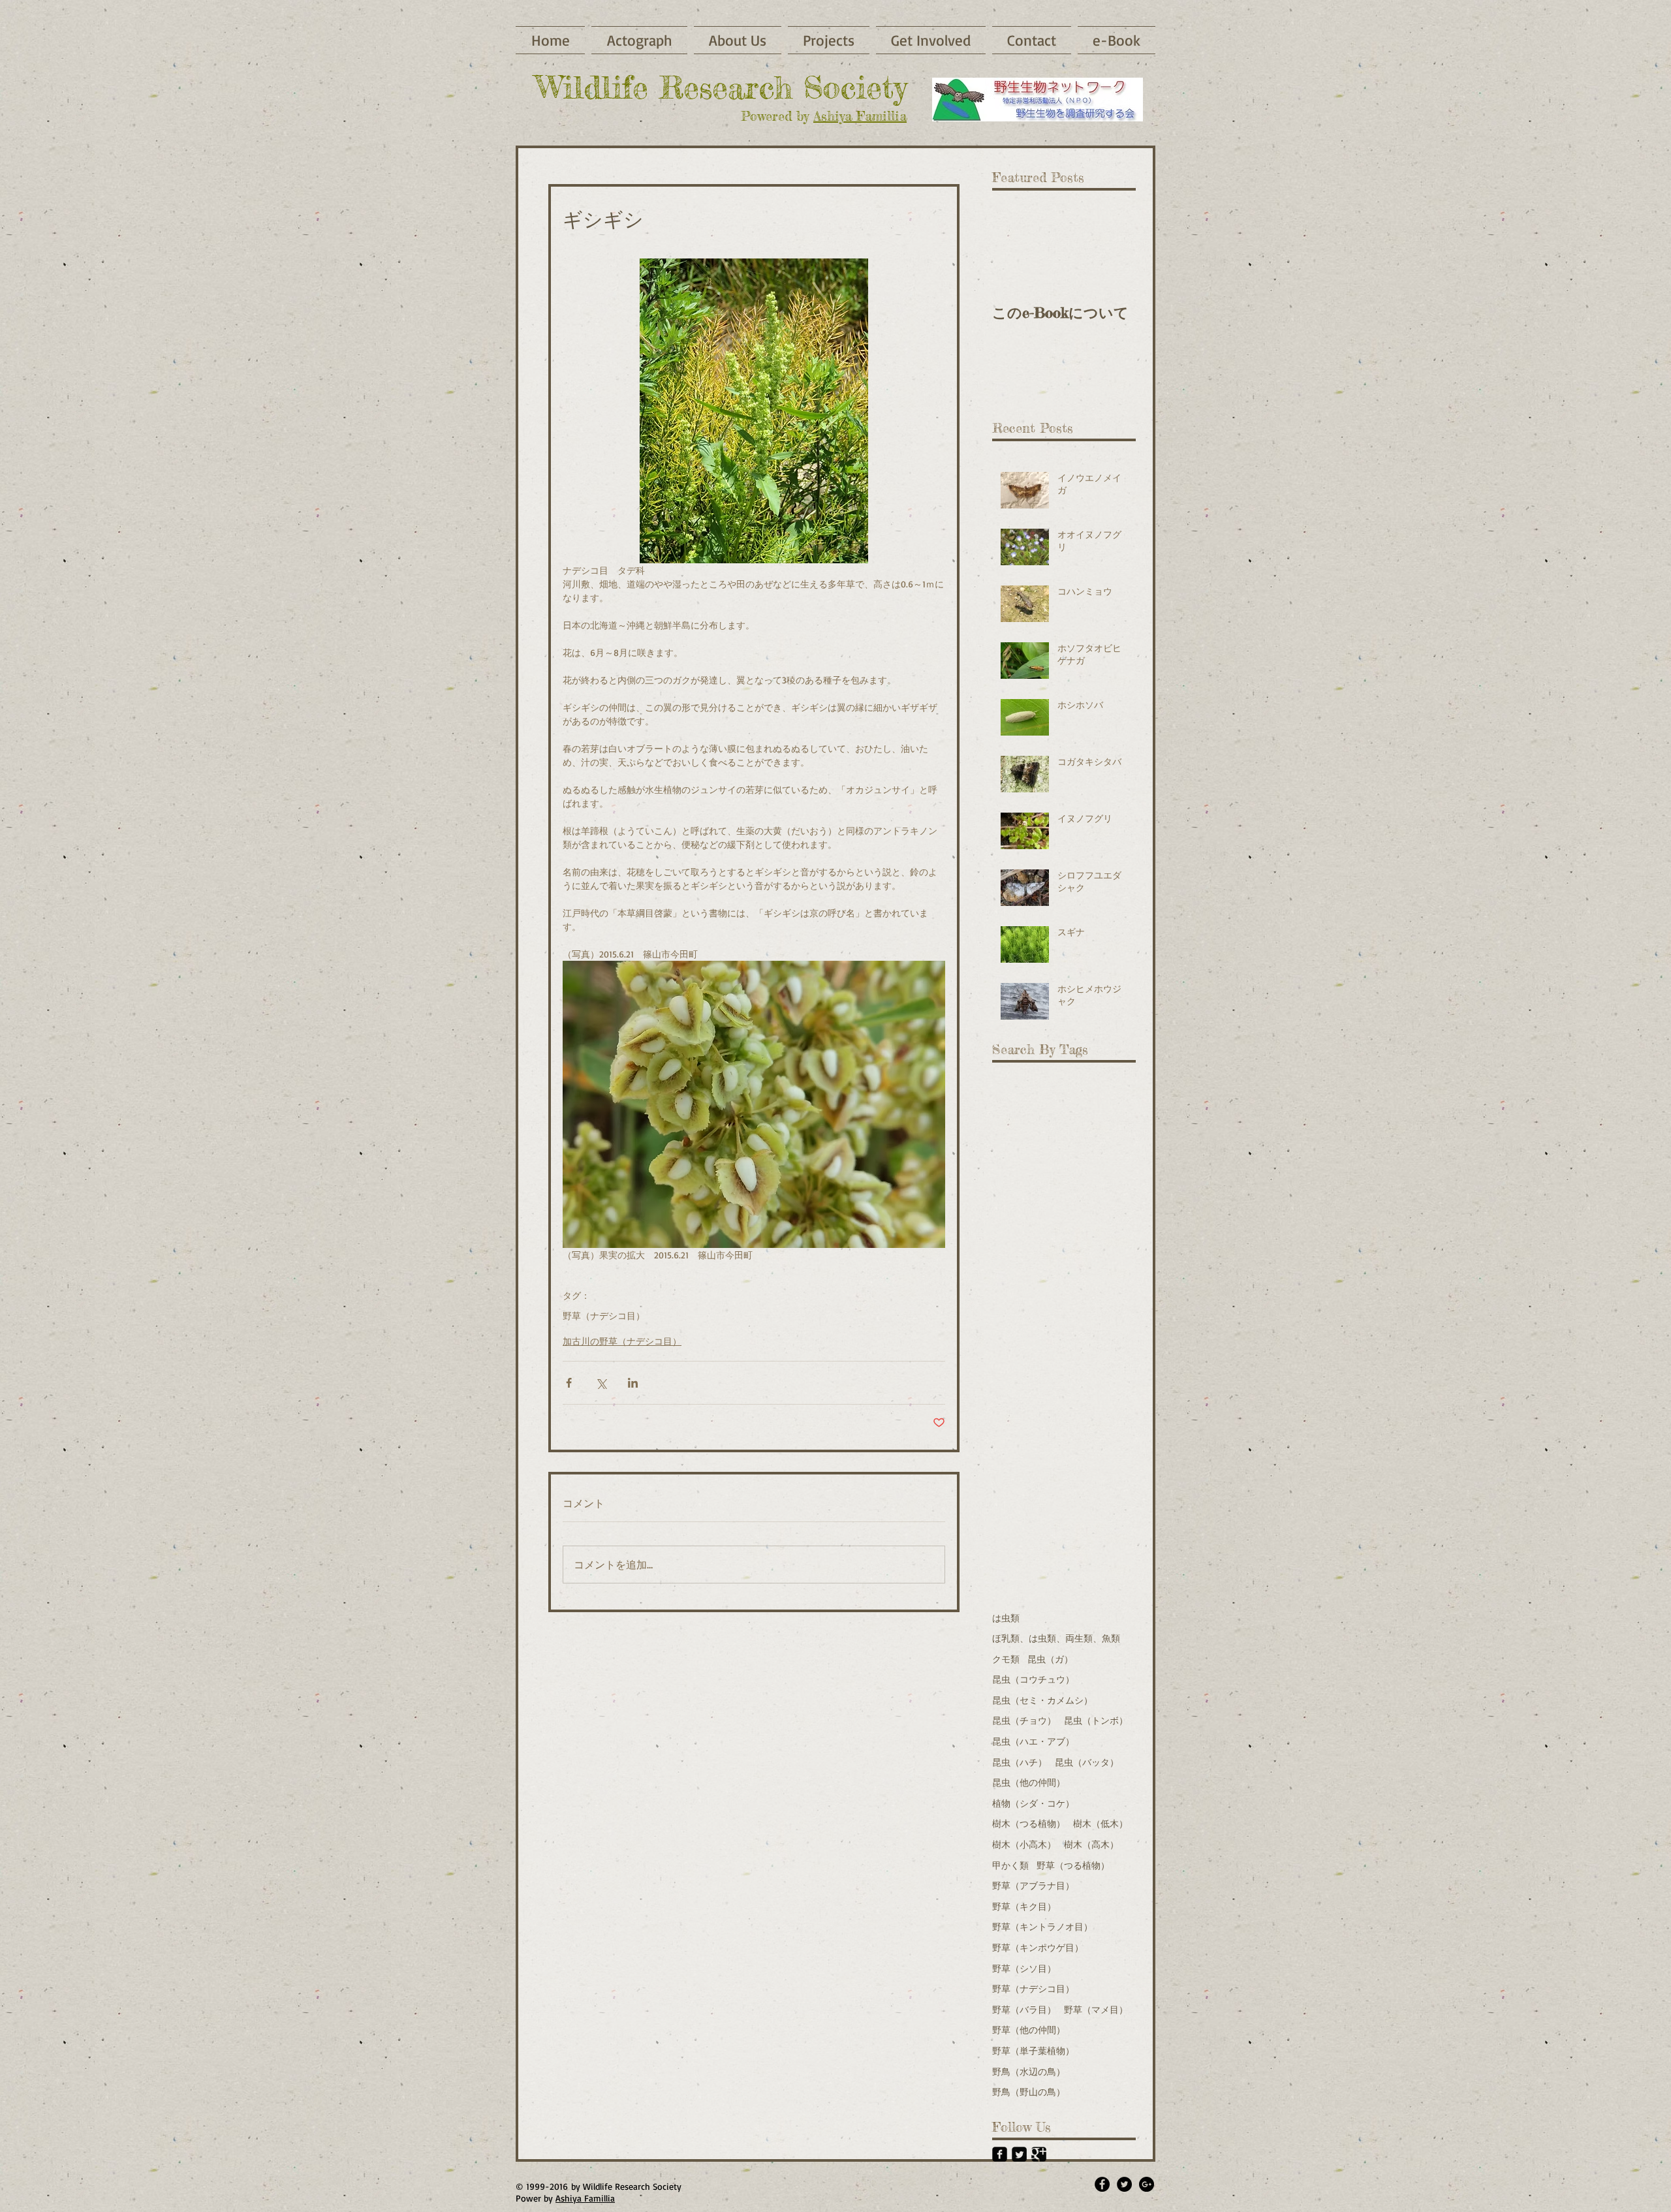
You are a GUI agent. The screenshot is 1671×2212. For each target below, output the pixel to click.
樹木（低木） (1101, 1823)
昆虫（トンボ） (1096, 1720)
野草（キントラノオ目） (1042, 1926)
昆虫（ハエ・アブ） (1033, 1741)
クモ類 (1006, 1659)
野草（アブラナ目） (1033, 1885)
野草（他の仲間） (1029, 2030)
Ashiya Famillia (860, 116)
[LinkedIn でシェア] (633, 1383)
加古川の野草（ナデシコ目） (622, 1341)
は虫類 (1006, 1618)
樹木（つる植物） (1029, 1823)
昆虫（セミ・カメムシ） (1042, 1700)
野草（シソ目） (1024, 1968)
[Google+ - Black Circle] (1147, 2184)
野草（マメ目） (1096, 2009)
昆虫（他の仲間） (1029, 1782)
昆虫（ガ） (1050, 1659)
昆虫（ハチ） (1020, 1762)
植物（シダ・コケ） (1033, 1803)
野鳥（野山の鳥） (1029, 2092)
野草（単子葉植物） (1033, 2050)
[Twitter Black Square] (1019, 2154)
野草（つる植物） (1073, 1865)
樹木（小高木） (1024, 1844)
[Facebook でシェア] (569, 1383)
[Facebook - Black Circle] (1102, 2184)
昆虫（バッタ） (1087, 1762)
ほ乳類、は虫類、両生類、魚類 (1056, 1638)
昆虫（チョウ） (1024, 1720)
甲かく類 (1010, 1865)
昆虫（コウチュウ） (1033, 1679)
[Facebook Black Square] (1000, 2154)
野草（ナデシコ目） (604, 1316)
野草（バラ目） (1024, 2009)
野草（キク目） (1024, 1906)
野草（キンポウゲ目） (1038, 1947)
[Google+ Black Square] (1039, 2154)
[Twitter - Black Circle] (1124, 2184)
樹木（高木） (1091, 1844)
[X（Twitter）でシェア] (601, 1383)
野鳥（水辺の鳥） (1029, 2071)
